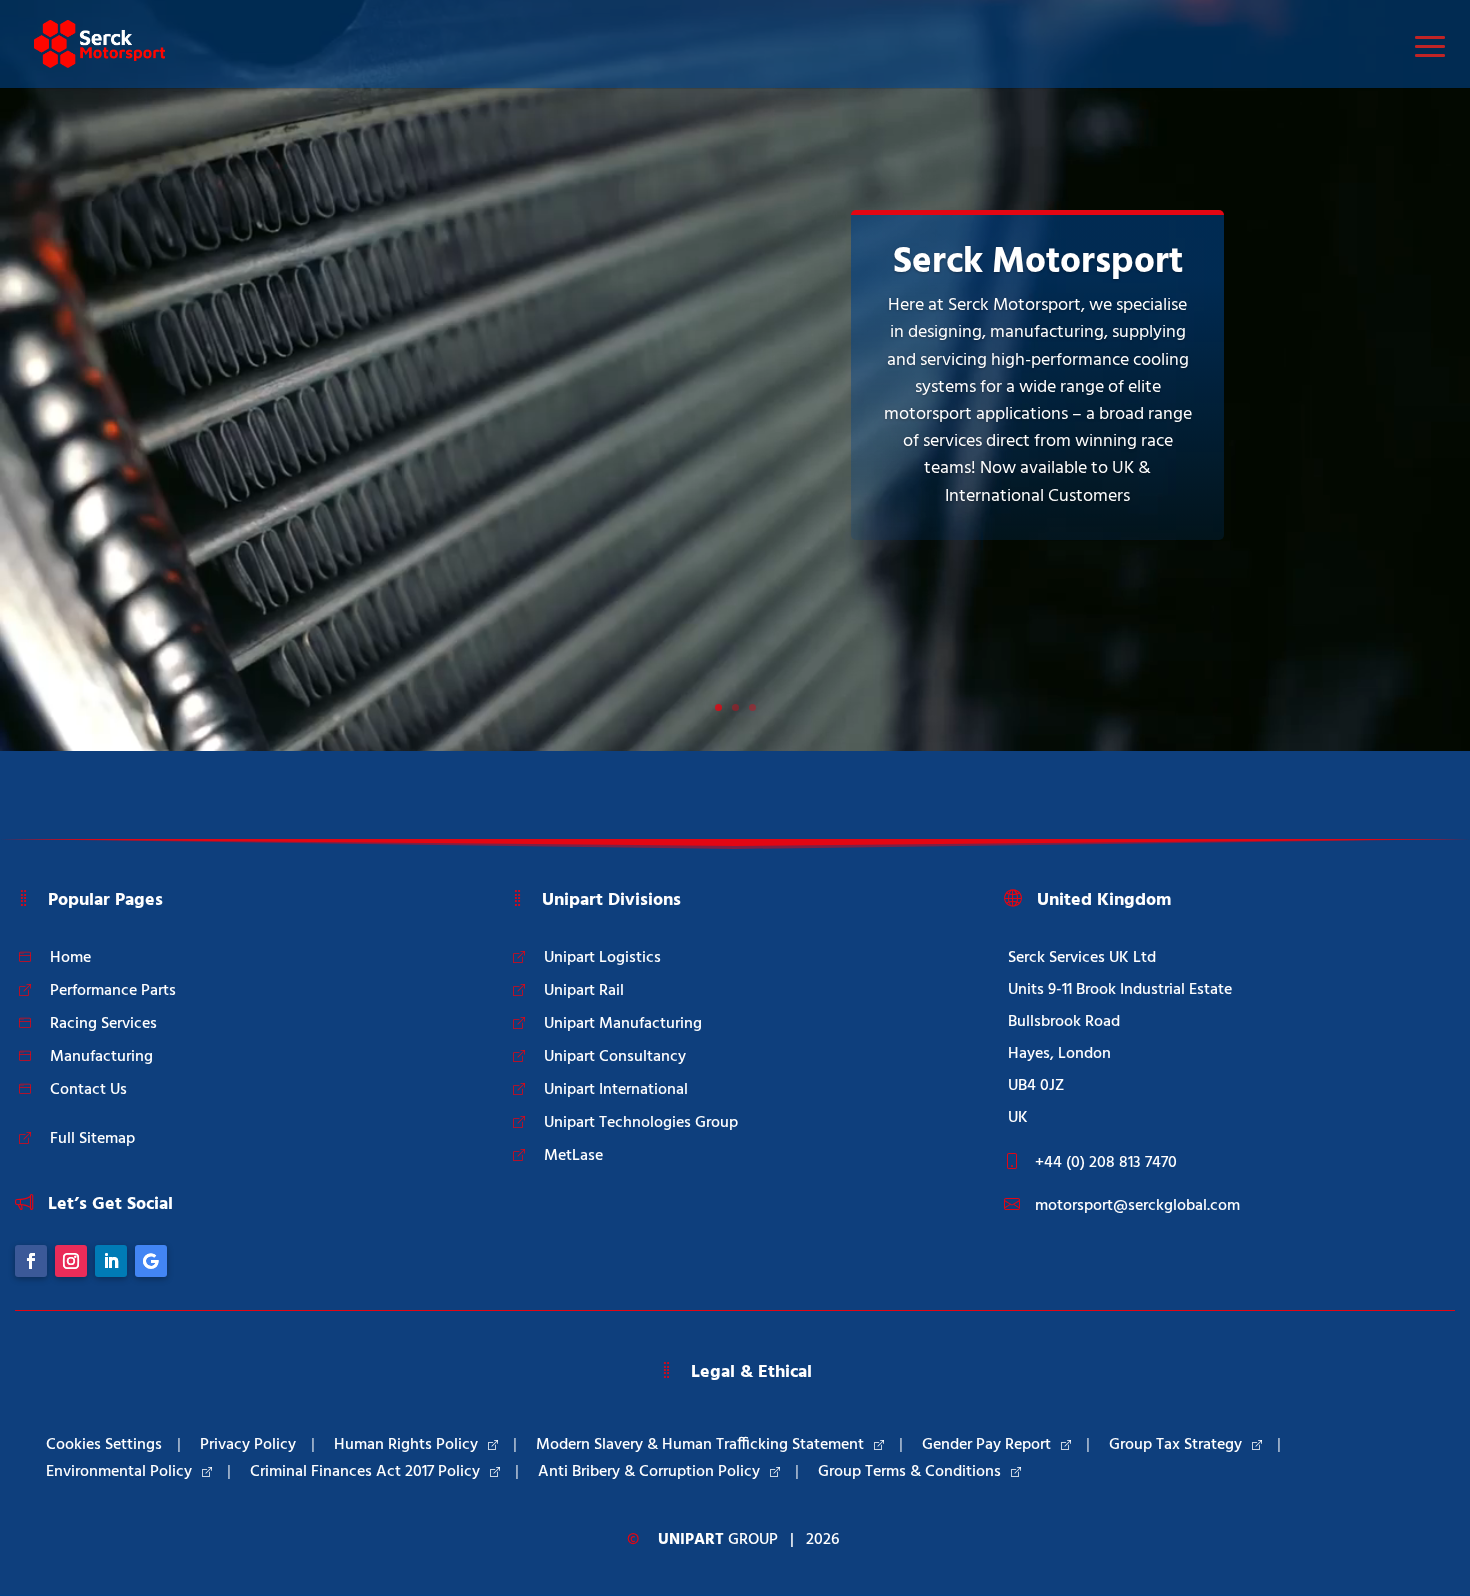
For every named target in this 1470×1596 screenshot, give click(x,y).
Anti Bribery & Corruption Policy (649, 1472)
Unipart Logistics (602, 958)
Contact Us (88, 1090)
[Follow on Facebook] (31, 1261)
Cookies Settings (104, 1445)
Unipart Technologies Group (641, 1123)
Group (718, 1540)
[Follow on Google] (151, 1261)
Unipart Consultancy (615, 1057)
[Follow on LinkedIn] (111, 1261)
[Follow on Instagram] (71, 1261)
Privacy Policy (248, 1445)
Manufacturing (101, 1057)
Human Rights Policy (406, 1445)
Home (70, 958)
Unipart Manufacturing (623, 1024)
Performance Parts (113, 991)
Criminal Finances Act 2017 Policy (365, 1472)
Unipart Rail (584, 991)
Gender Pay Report (986, 1445)
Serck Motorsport (1038, 262)
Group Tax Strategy (1175, 1445)
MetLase (573, 1156)
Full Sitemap (92, 1139)
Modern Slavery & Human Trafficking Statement (700, 1445)
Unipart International (616, 1090)
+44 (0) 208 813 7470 (1106, 1163)
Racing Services (103, 1024)
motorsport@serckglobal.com (1137, 1206)
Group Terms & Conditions (909, 1472)
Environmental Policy (119, 1472)
